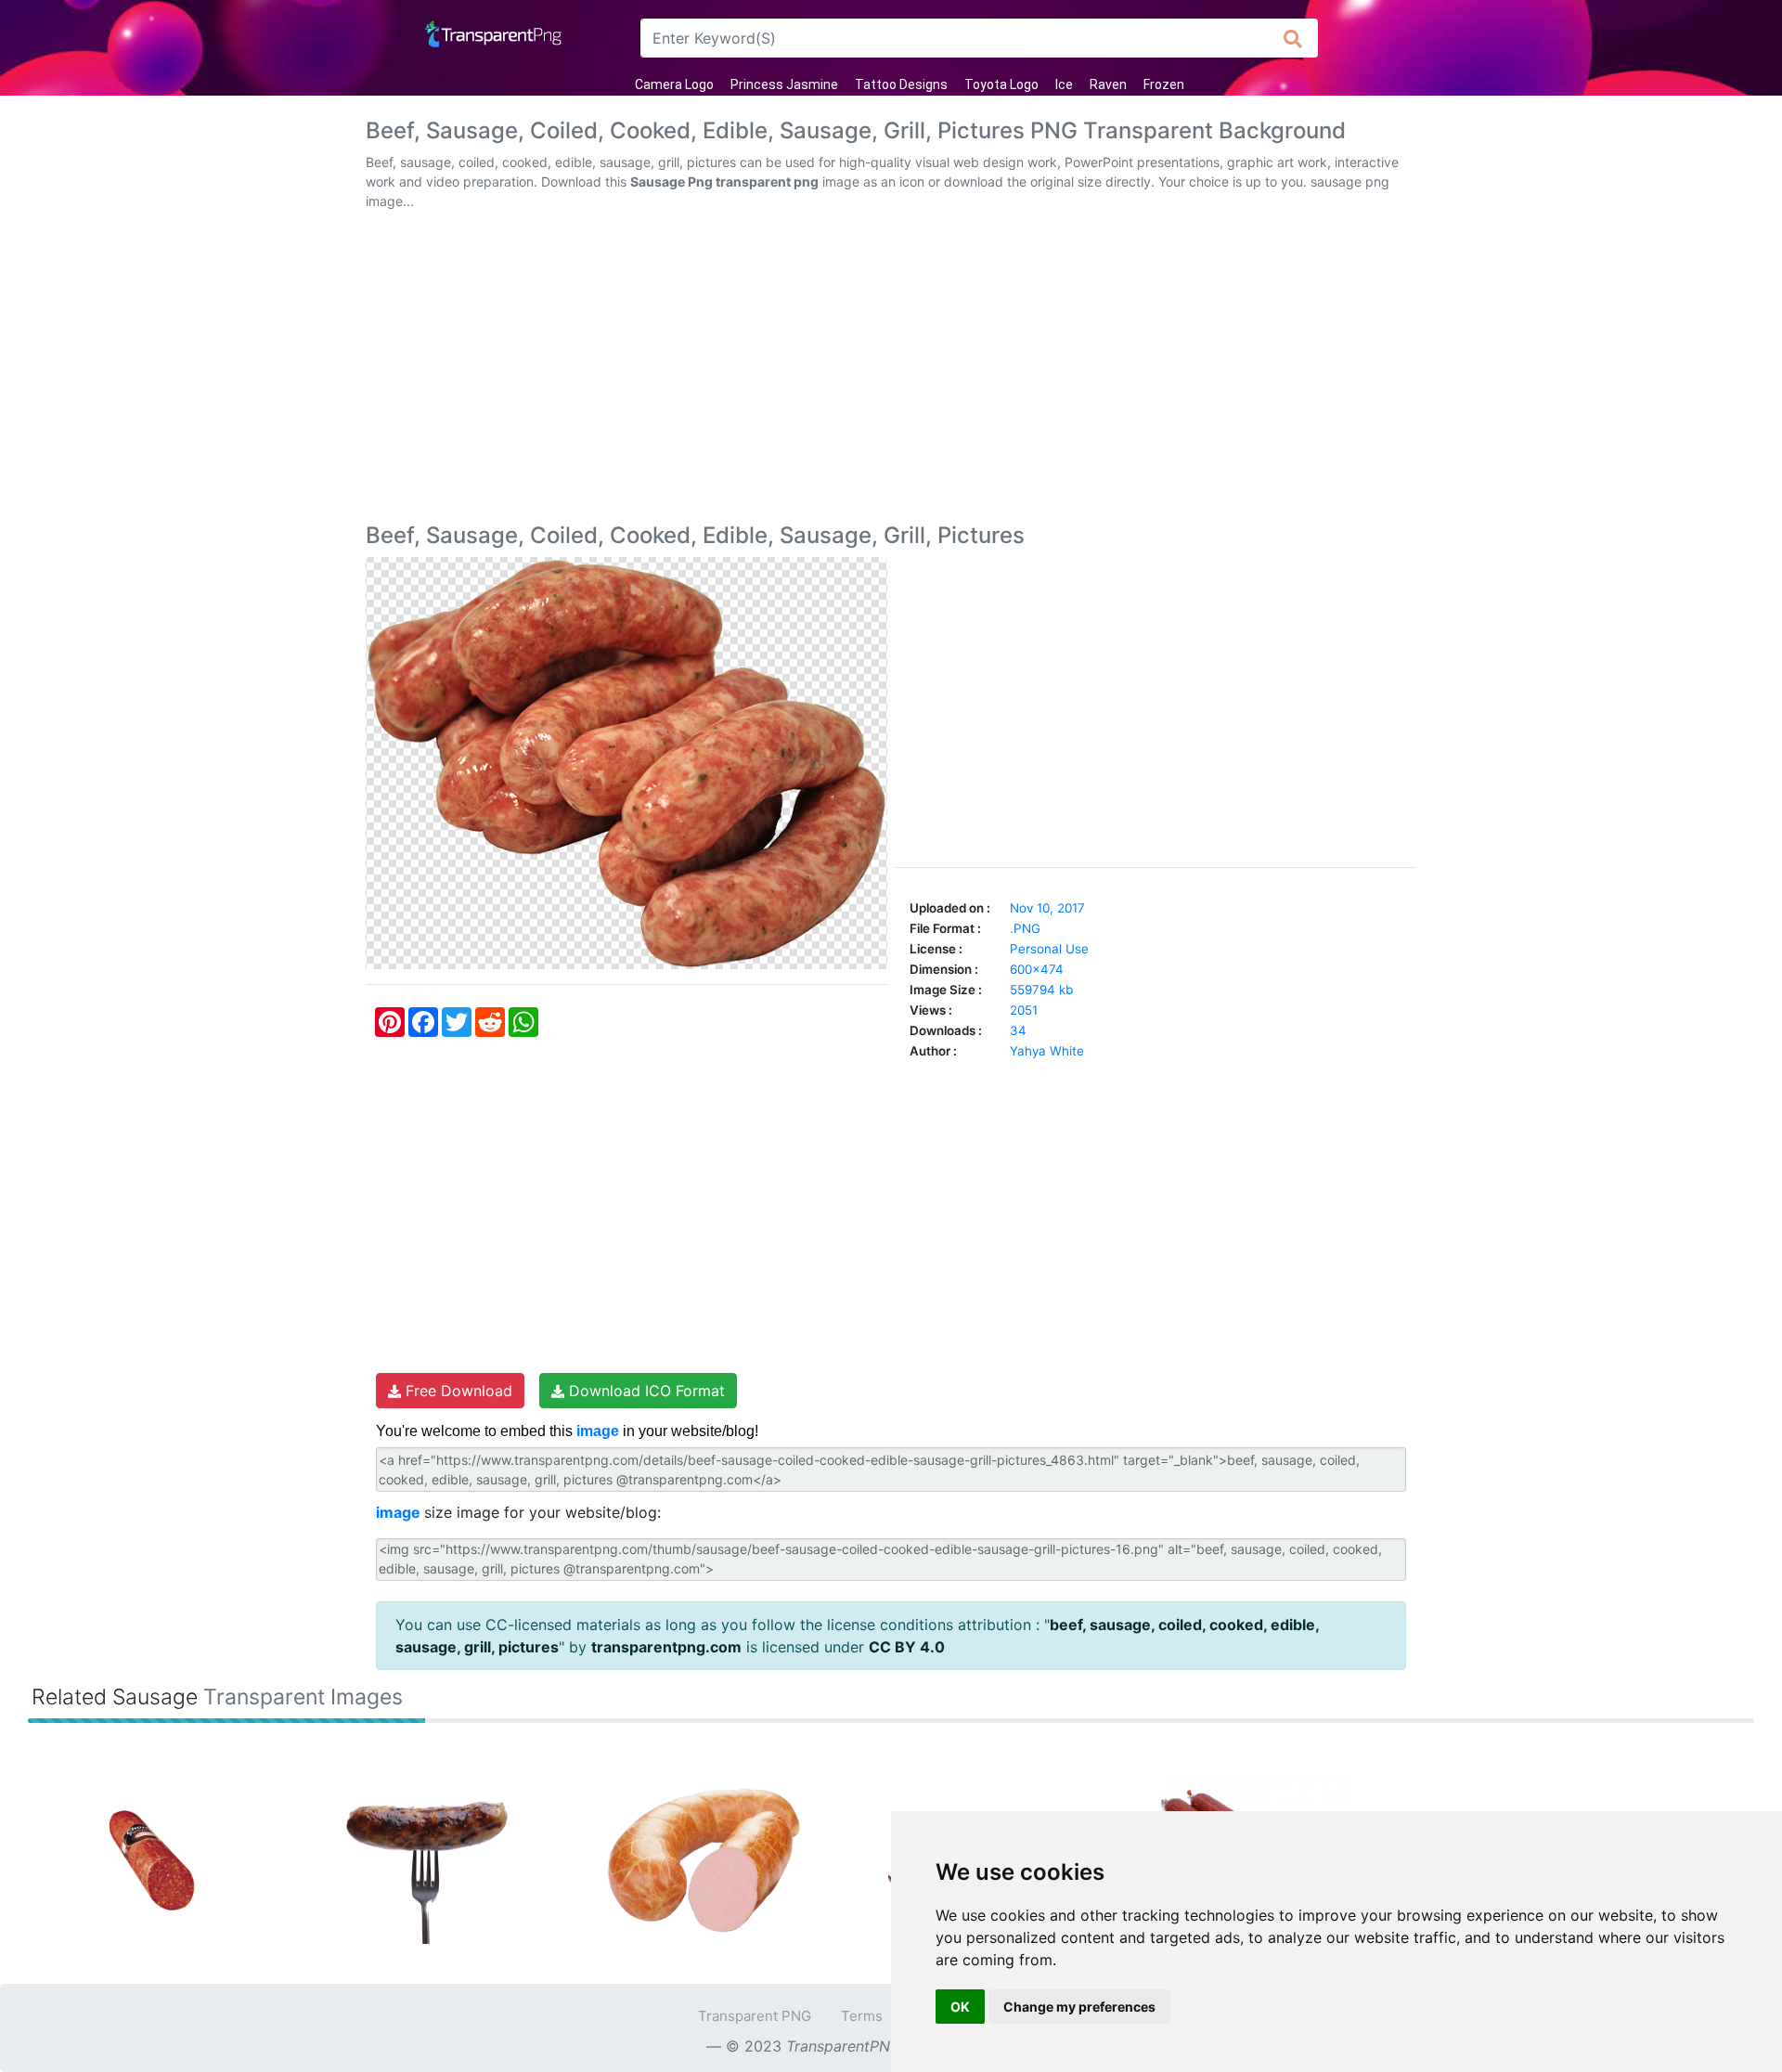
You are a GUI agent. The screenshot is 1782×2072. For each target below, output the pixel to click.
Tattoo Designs (901, 84)
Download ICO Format (645, 1391)
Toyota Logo (1001, 84)
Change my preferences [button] (1079, 2007)
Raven (1108, 84)
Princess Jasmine (784, 84)
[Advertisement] (891, 370)
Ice (1064, 84)
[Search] (1293, 38)
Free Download (457, 1391)
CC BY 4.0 (907, 1647)
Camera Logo (674, 84)
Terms (862, 2016)
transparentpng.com (666, 1647)
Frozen (1164, 84)
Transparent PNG (755, 2016)
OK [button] (960, 2007)
